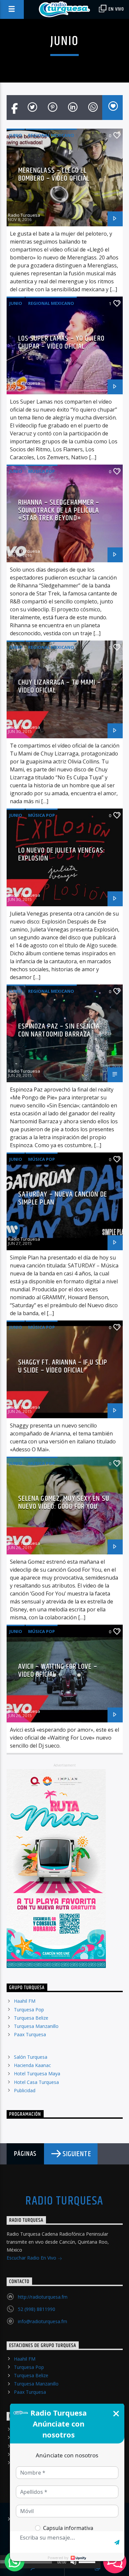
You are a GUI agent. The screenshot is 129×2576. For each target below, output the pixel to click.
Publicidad (25, 2090)
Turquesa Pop (29, 2010)
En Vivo (116, 9)
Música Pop (42, 471)
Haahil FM (25, 2001)
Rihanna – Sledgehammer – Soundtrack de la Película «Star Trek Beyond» (59, 510)
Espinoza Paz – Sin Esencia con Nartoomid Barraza (59, 1030)
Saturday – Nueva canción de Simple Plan (63, 1198)
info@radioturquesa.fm (43, 2321)
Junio (16, 135)
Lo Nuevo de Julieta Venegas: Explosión (62, 854)
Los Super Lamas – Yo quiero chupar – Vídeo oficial (61, 342)
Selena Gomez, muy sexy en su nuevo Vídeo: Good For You (64, 1503)
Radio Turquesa (24, 215)
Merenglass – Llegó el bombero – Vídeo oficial (54, 174)
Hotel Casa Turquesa (36, 2082)
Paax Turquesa (30, 2034)
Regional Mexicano (51, 135)
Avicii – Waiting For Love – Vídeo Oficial (58, 1671)
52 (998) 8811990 (37, 2309)
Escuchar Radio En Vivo (32, 2258)
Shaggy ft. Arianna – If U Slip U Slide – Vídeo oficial (63, 1366)
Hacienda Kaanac (32, 2065)
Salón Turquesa (31, 2057)
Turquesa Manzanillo (36, 2026)
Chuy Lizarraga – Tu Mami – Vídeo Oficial (60, 686)
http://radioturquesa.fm (43, 2297)
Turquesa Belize (31, 2018)
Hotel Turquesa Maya (37, 2073)
